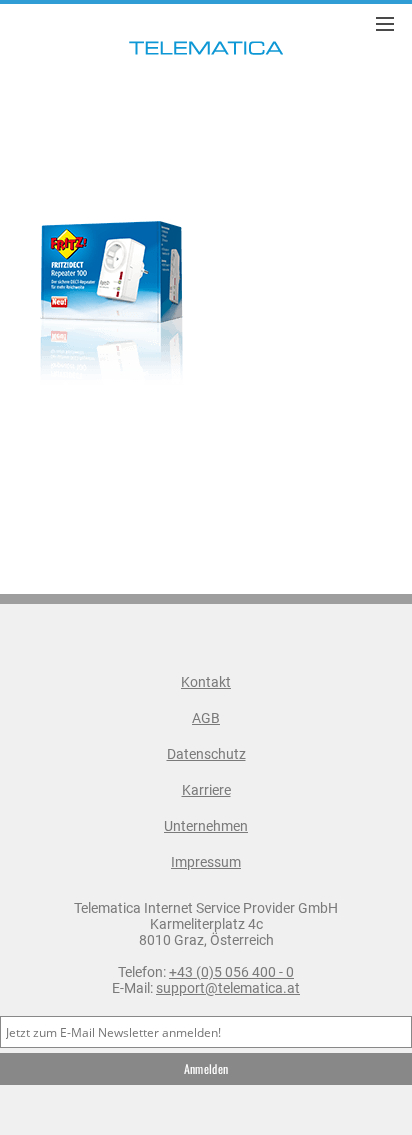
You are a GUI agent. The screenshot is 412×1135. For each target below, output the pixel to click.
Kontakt (206, 682)
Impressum (206, 862)
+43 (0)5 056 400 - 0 (231, 972)
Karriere (206, 790)
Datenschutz (206, 754)
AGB (206, 718)
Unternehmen (206, 826)
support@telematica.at (228, 988)
